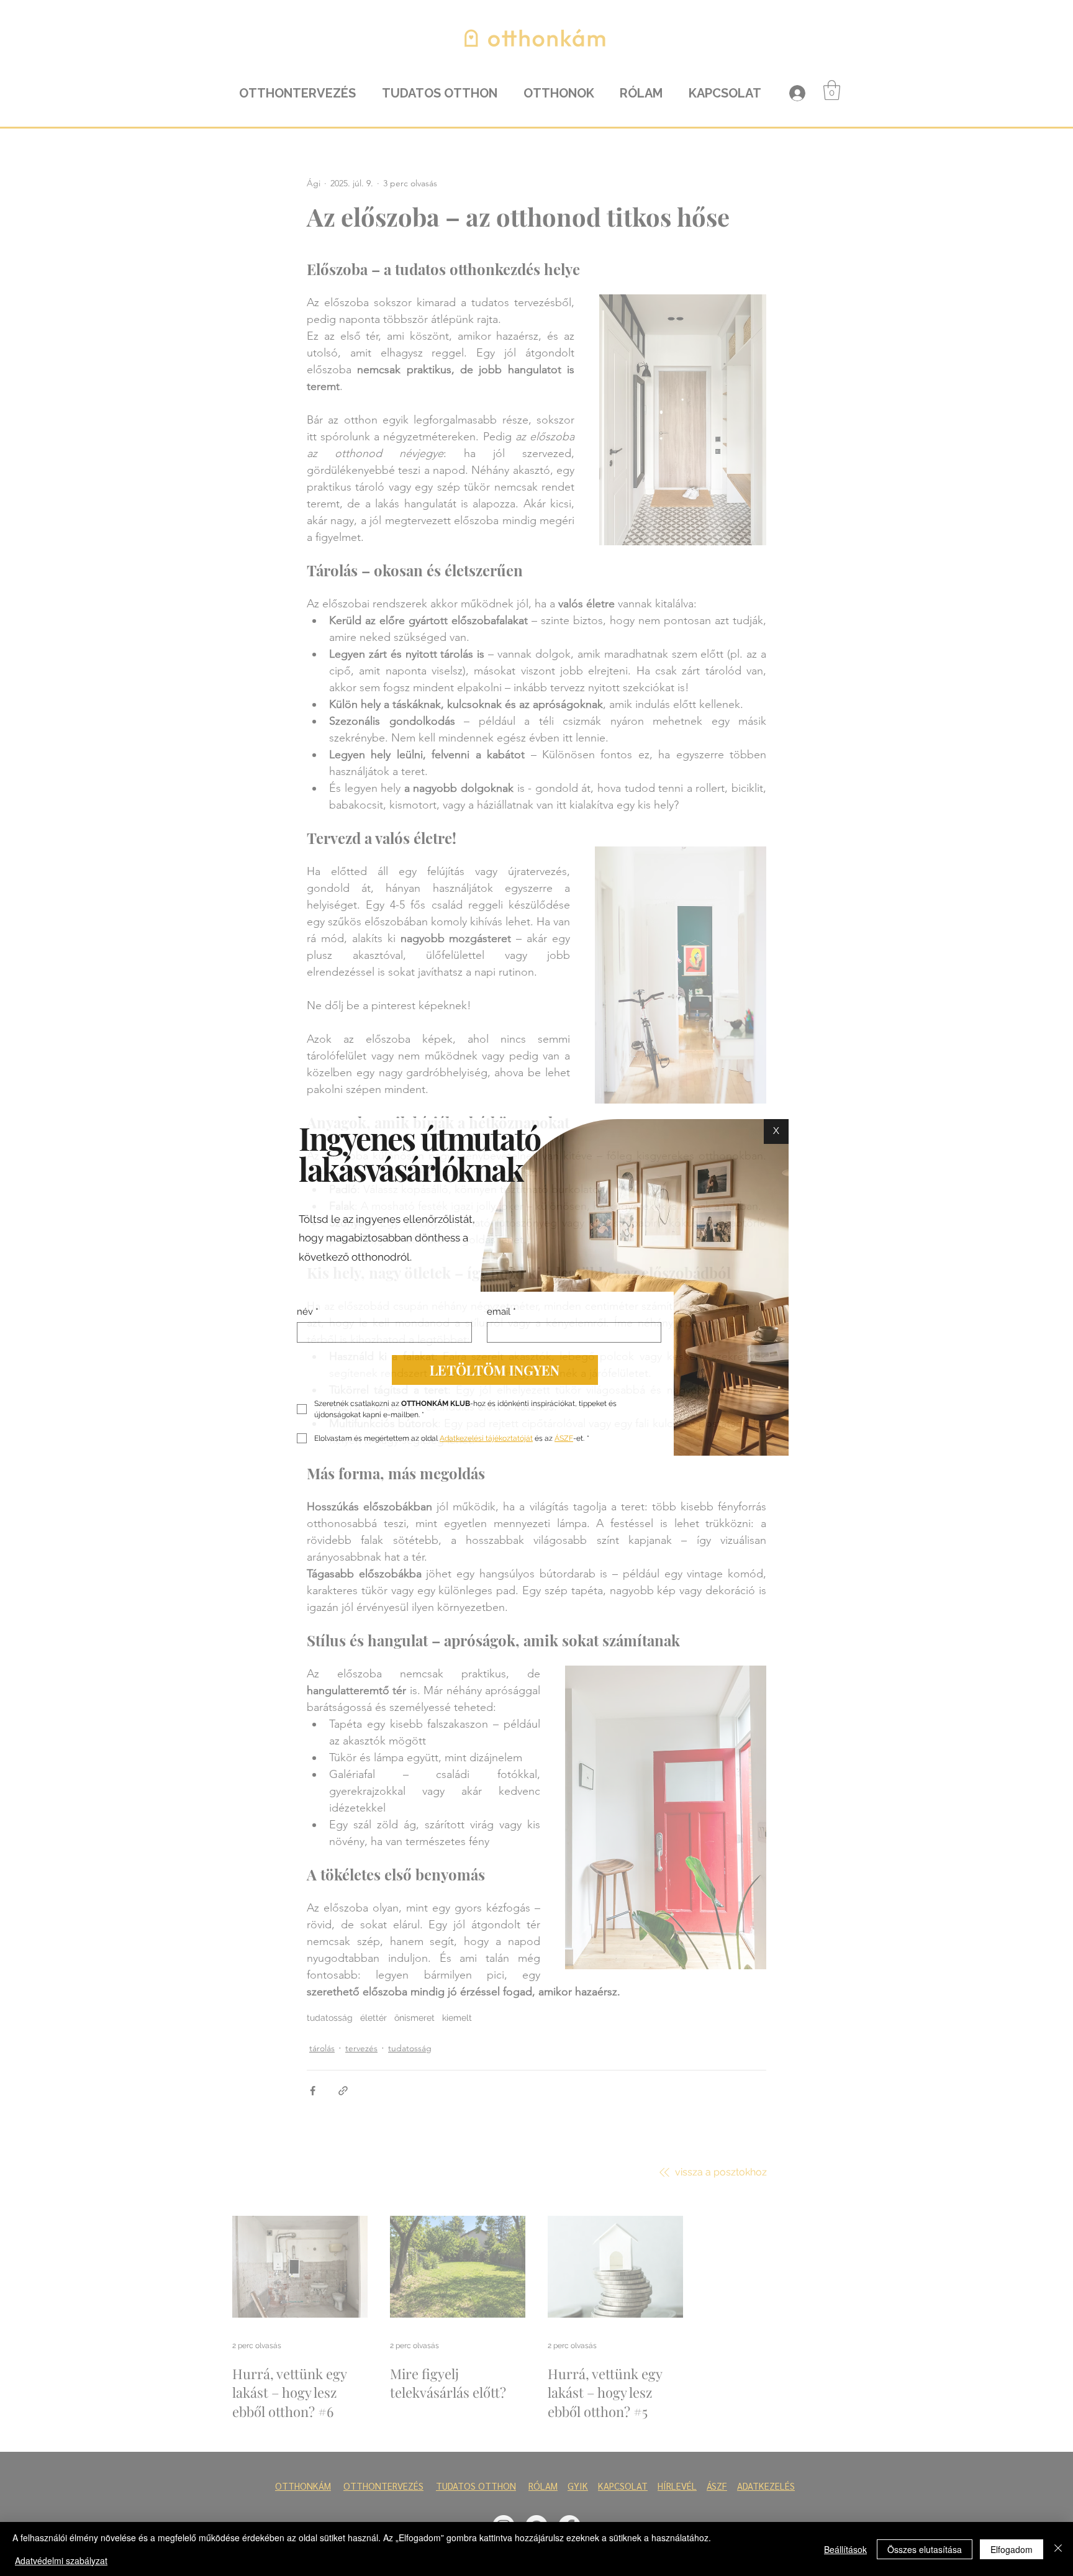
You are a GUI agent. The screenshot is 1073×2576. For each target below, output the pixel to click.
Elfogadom (1012, 2549)
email (501, 1312)
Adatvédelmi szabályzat (61, 2560)
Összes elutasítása (925, 2549)
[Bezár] (1058, 2549)
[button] (776, 1132)
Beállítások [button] (845, 2549)
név (308, 1312)
